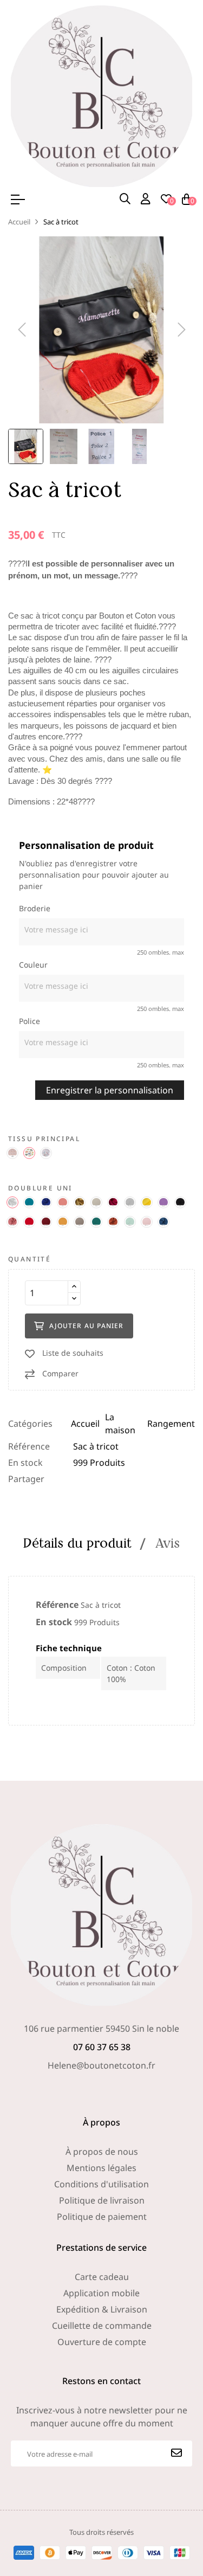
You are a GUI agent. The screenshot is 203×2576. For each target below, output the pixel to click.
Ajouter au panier (86, 1326)
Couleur (33, 965)
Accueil (85, 1424)
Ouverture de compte (102, 2342)
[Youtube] (127, 2087)
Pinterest (112, 1479)
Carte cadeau (102, 2277)
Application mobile (101, 2293)
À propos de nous (102, 2152)
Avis (168, 1543)
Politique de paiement (102, 2217)
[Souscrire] (176, 2453)
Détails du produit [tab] (77, 1543)
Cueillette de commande (102, 2326)
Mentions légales (101, 2168)
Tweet (95, 1479)
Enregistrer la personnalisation (110, 1090)
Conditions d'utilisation (101, 2184)
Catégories (30, 1424)
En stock (25, 1463)
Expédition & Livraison (102, 2309)
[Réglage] (146, 199)
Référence (29, 1446)
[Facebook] (77, 2087)
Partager (78, 1479)
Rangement (171, 1424)
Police (30, 1021)
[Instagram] (102, 2087)
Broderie (35, 908)
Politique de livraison (102, 2200)
